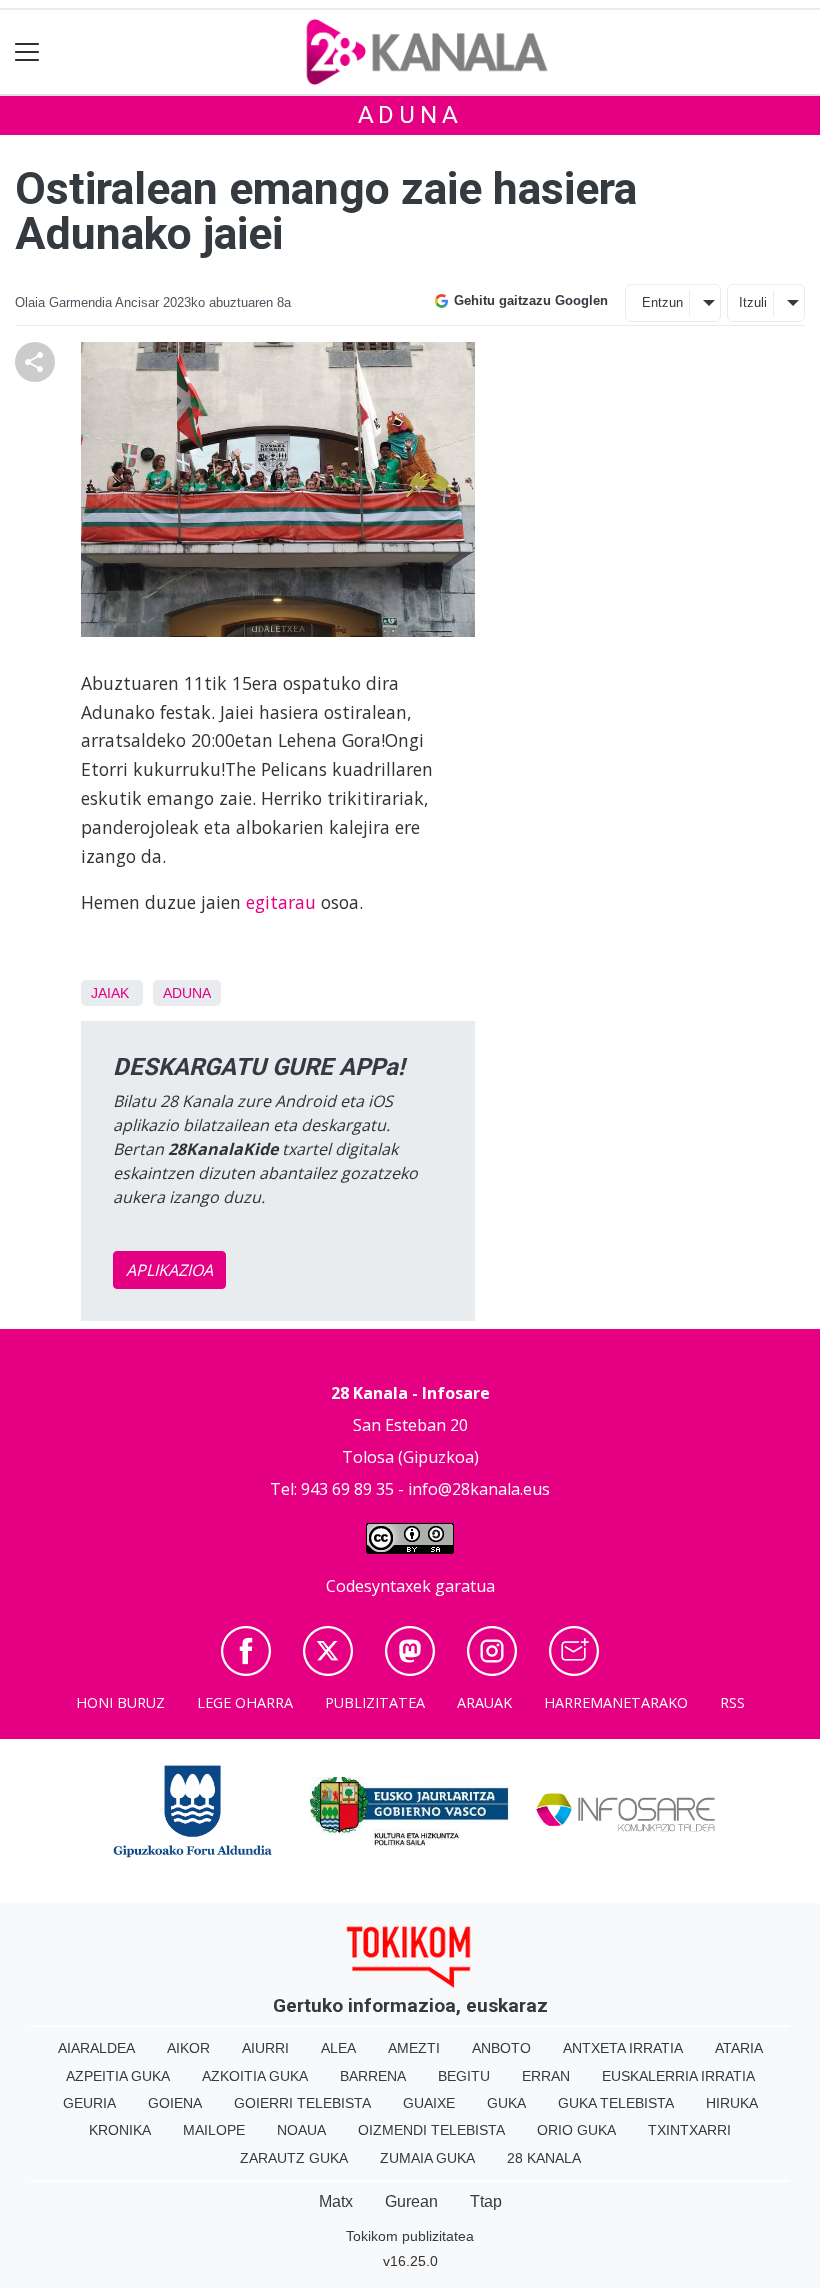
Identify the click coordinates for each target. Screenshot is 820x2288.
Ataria (739, 2048)
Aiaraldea (96, 2048)
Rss (732, 1702)
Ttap (486, 2201)
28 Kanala (544, 2158)
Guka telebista (616, 2103)
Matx (336, 2201)
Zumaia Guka (427, 2158)
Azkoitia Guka (255, 2076)
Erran (546, 2076)
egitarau (281, 902)
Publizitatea (375, 1702)
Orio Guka (576, 2130)
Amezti (414, 2048)
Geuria (89, 2103)
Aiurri (265, 2048)
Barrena (373, 2076)
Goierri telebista (302, 2103)
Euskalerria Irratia (678, 2076)
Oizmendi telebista (431, 2130)
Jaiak (110, 993)
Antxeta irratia (623, 2048)
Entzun (662, 302)
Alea (338, 2048)
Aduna (410, 115)
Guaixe (429, 2103)
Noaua (301, 2130)
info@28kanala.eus (479, 1489)
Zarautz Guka (294, 2158)
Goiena (175, 2103)
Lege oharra (245, 1702)
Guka (506, 2103)
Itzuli (753, 302)
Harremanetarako (616, 1702)
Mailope (214, 2130)
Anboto (501, 2048)
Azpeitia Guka (118, 2076)
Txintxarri (689, 2130)
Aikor (188, 2048)
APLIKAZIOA (169, 1270)
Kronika (120, 2130)
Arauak (484, 1702)
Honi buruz (120, 1702)
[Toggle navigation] (27, 52)
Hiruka (732, 2103)
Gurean (411, 2201)
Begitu (464, 2076)
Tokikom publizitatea (410, 2236)
